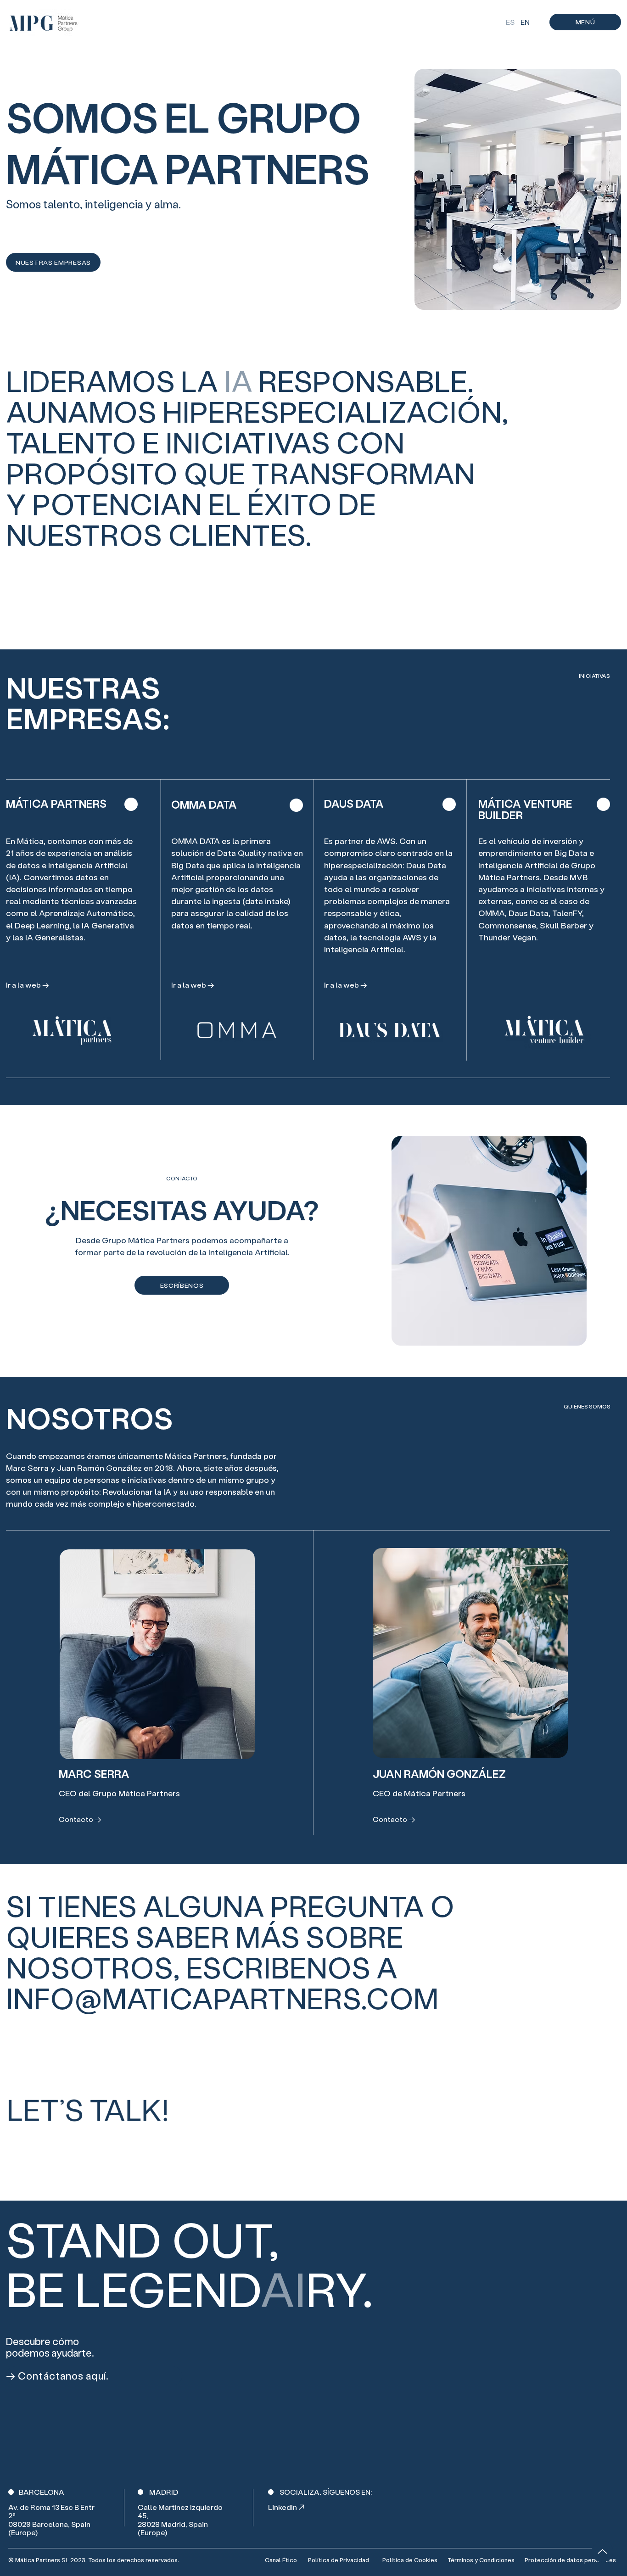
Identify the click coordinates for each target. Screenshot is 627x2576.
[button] (585, 22)
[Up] (602, 2551)
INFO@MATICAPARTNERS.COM (222, 1998)
